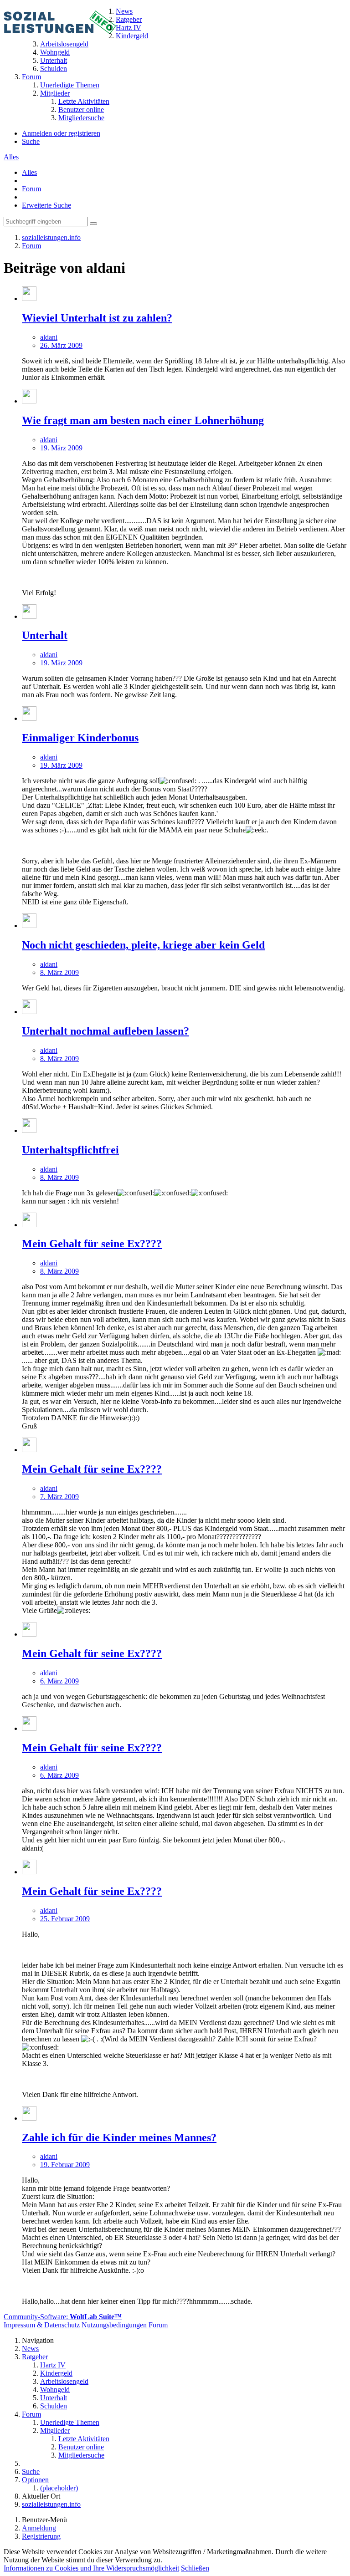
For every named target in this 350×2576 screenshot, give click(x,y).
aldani (49, 337)
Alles (11, 157)
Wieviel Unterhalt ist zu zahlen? (97, 318)
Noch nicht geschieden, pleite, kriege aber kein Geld (143, 945)
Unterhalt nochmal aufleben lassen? (106, 1031)
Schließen (195, 2568)
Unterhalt (45, 635)
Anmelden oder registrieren (61, 133)
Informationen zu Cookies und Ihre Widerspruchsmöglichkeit (91, 2568)
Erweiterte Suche (46, 205)
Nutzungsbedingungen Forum (125, 2325)
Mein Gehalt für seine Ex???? (92, 1244)
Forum (31, 189)
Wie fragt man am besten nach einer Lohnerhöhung (143, 420)
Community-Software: (63, 2317)
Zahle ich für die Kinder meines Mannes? (119, 2137)
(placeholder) (59, 2488)
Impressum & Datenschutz (42, 2325)
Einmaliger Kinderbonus (80, 738)
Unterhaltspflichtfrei (70, 1150)
